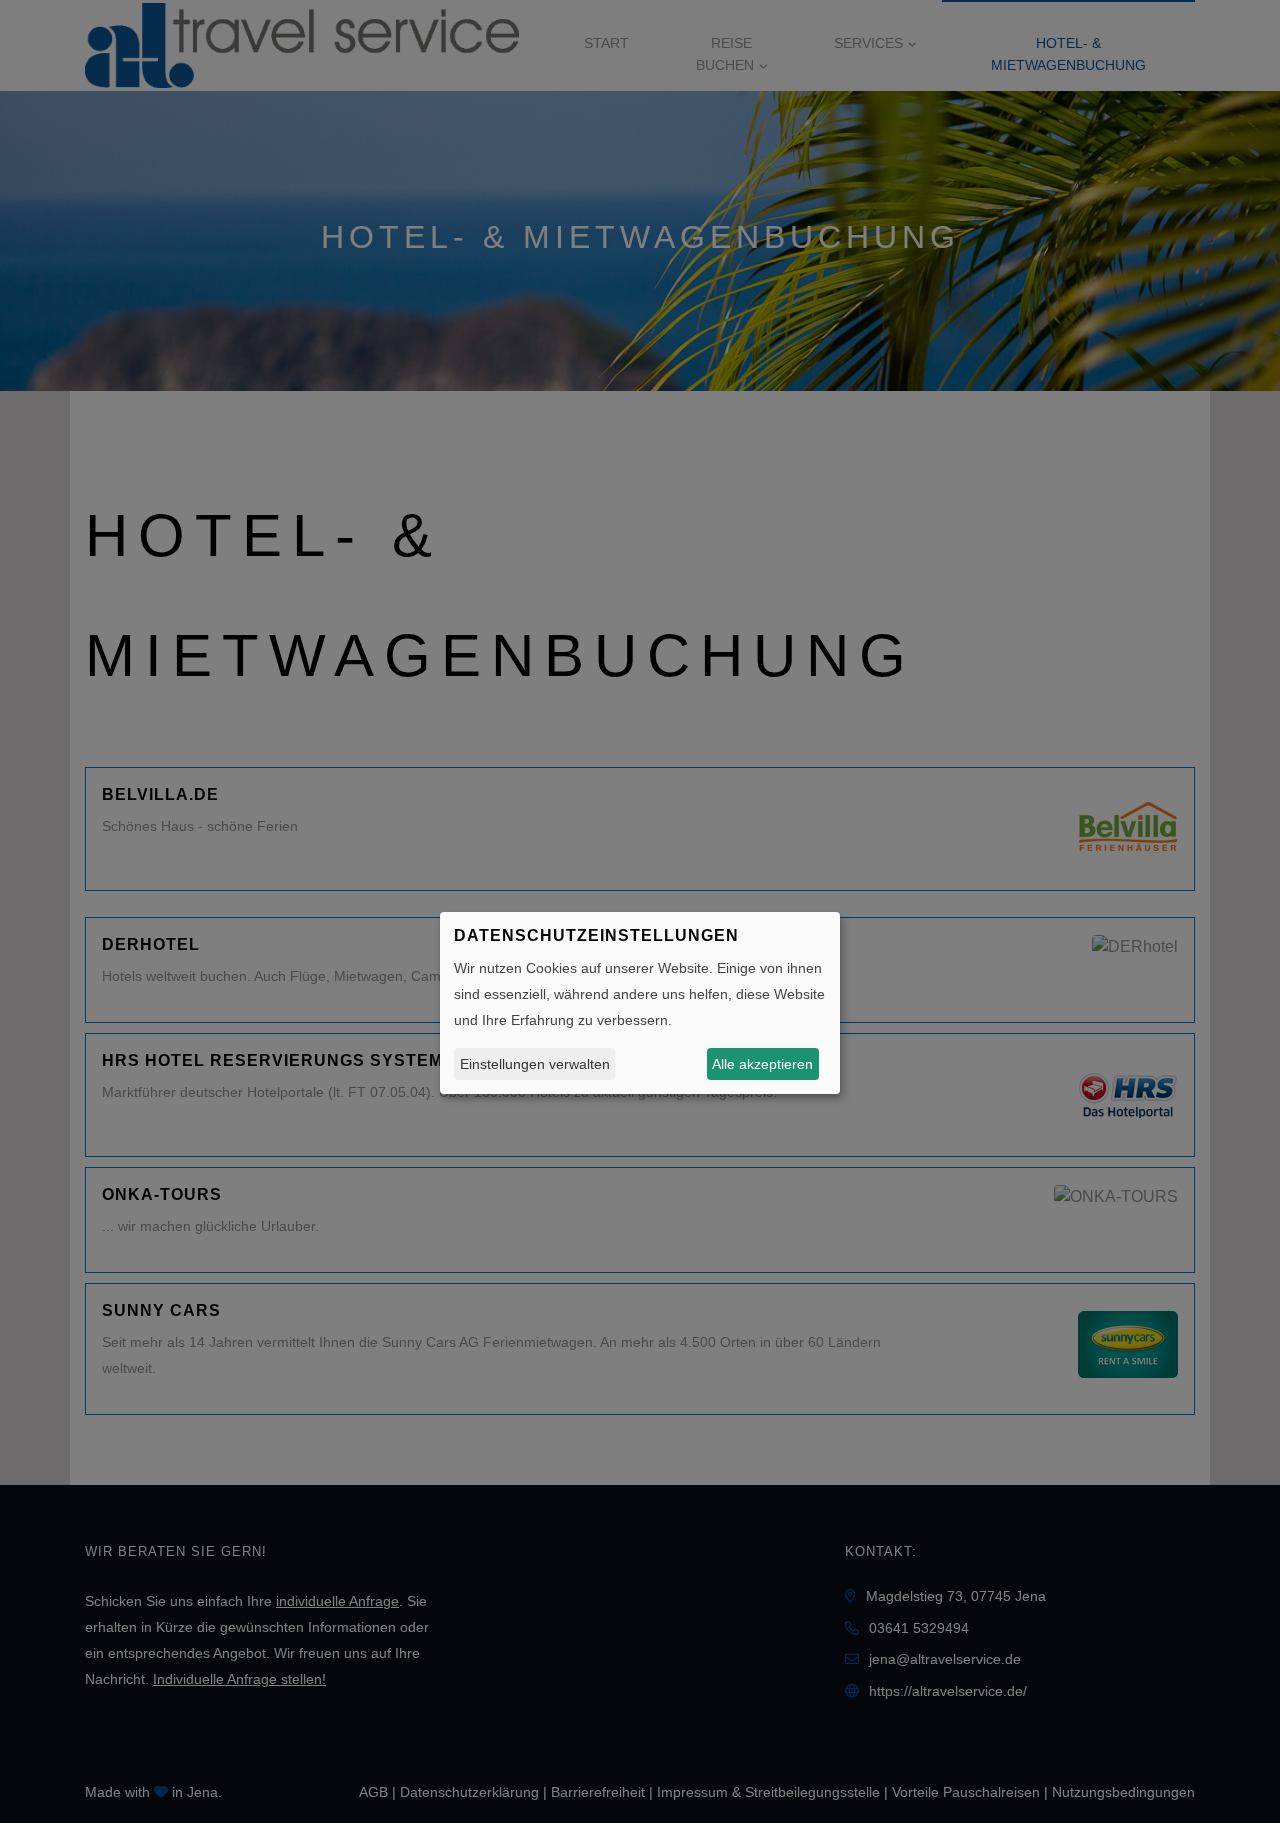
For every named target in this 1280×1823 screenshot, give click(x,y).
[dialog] (640, 1003)
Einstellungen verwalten (535, 1063)
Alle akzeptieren (762, 1063)
